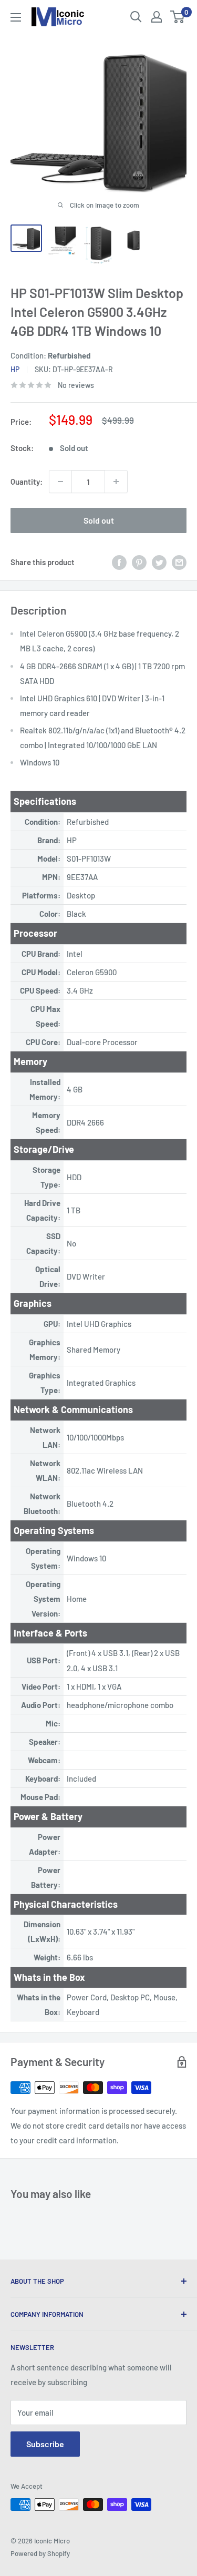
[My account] (157, 17)
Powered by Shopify (40, 2553)
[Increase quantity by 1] (116, 482)
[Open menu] (16, 17)
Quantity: (27, 482)
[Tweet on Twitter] (159, 562)
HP (15, 369)
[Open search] (136, 17)
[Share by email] (179, 562)
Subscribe (45, 2444)
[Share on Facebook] (119, 562)
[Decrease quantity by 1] (60, 482)
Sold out (99, 520)
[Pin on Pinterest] (139, 562)
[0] (178, 17)
